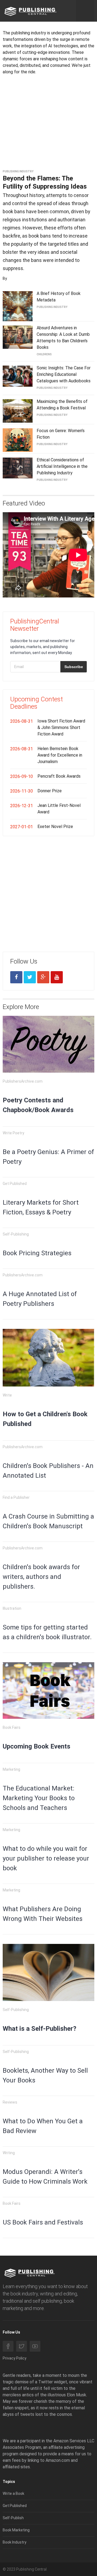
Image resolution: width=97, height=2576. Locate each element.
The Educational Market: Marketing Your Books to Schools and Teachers (39, 1798)
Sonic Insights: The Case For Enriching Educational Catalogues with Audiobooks (64, 374)
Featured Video (24, 503)
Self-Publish (13, 2518)
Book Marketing (16, 2530)
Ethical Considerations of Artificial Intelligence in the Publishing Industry (62, 466)
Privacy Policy (15, 2358)
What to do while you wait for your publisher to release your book (46, 1858)
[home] (30, 11)
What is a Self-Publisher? (39, 2029)
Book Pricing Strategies (37, 1253)
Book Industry (15, 2542)
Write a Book (13, 2493)
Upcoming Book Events (37, 1746)
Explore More (21, 1007)
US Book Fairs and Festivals (43, 2222)
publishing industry (18, 171)
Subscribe (74, 667)
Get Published (15, 2506)
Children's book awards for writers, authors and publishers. (41, 1577)
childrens (44, 354)
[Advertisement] (48, 126)
